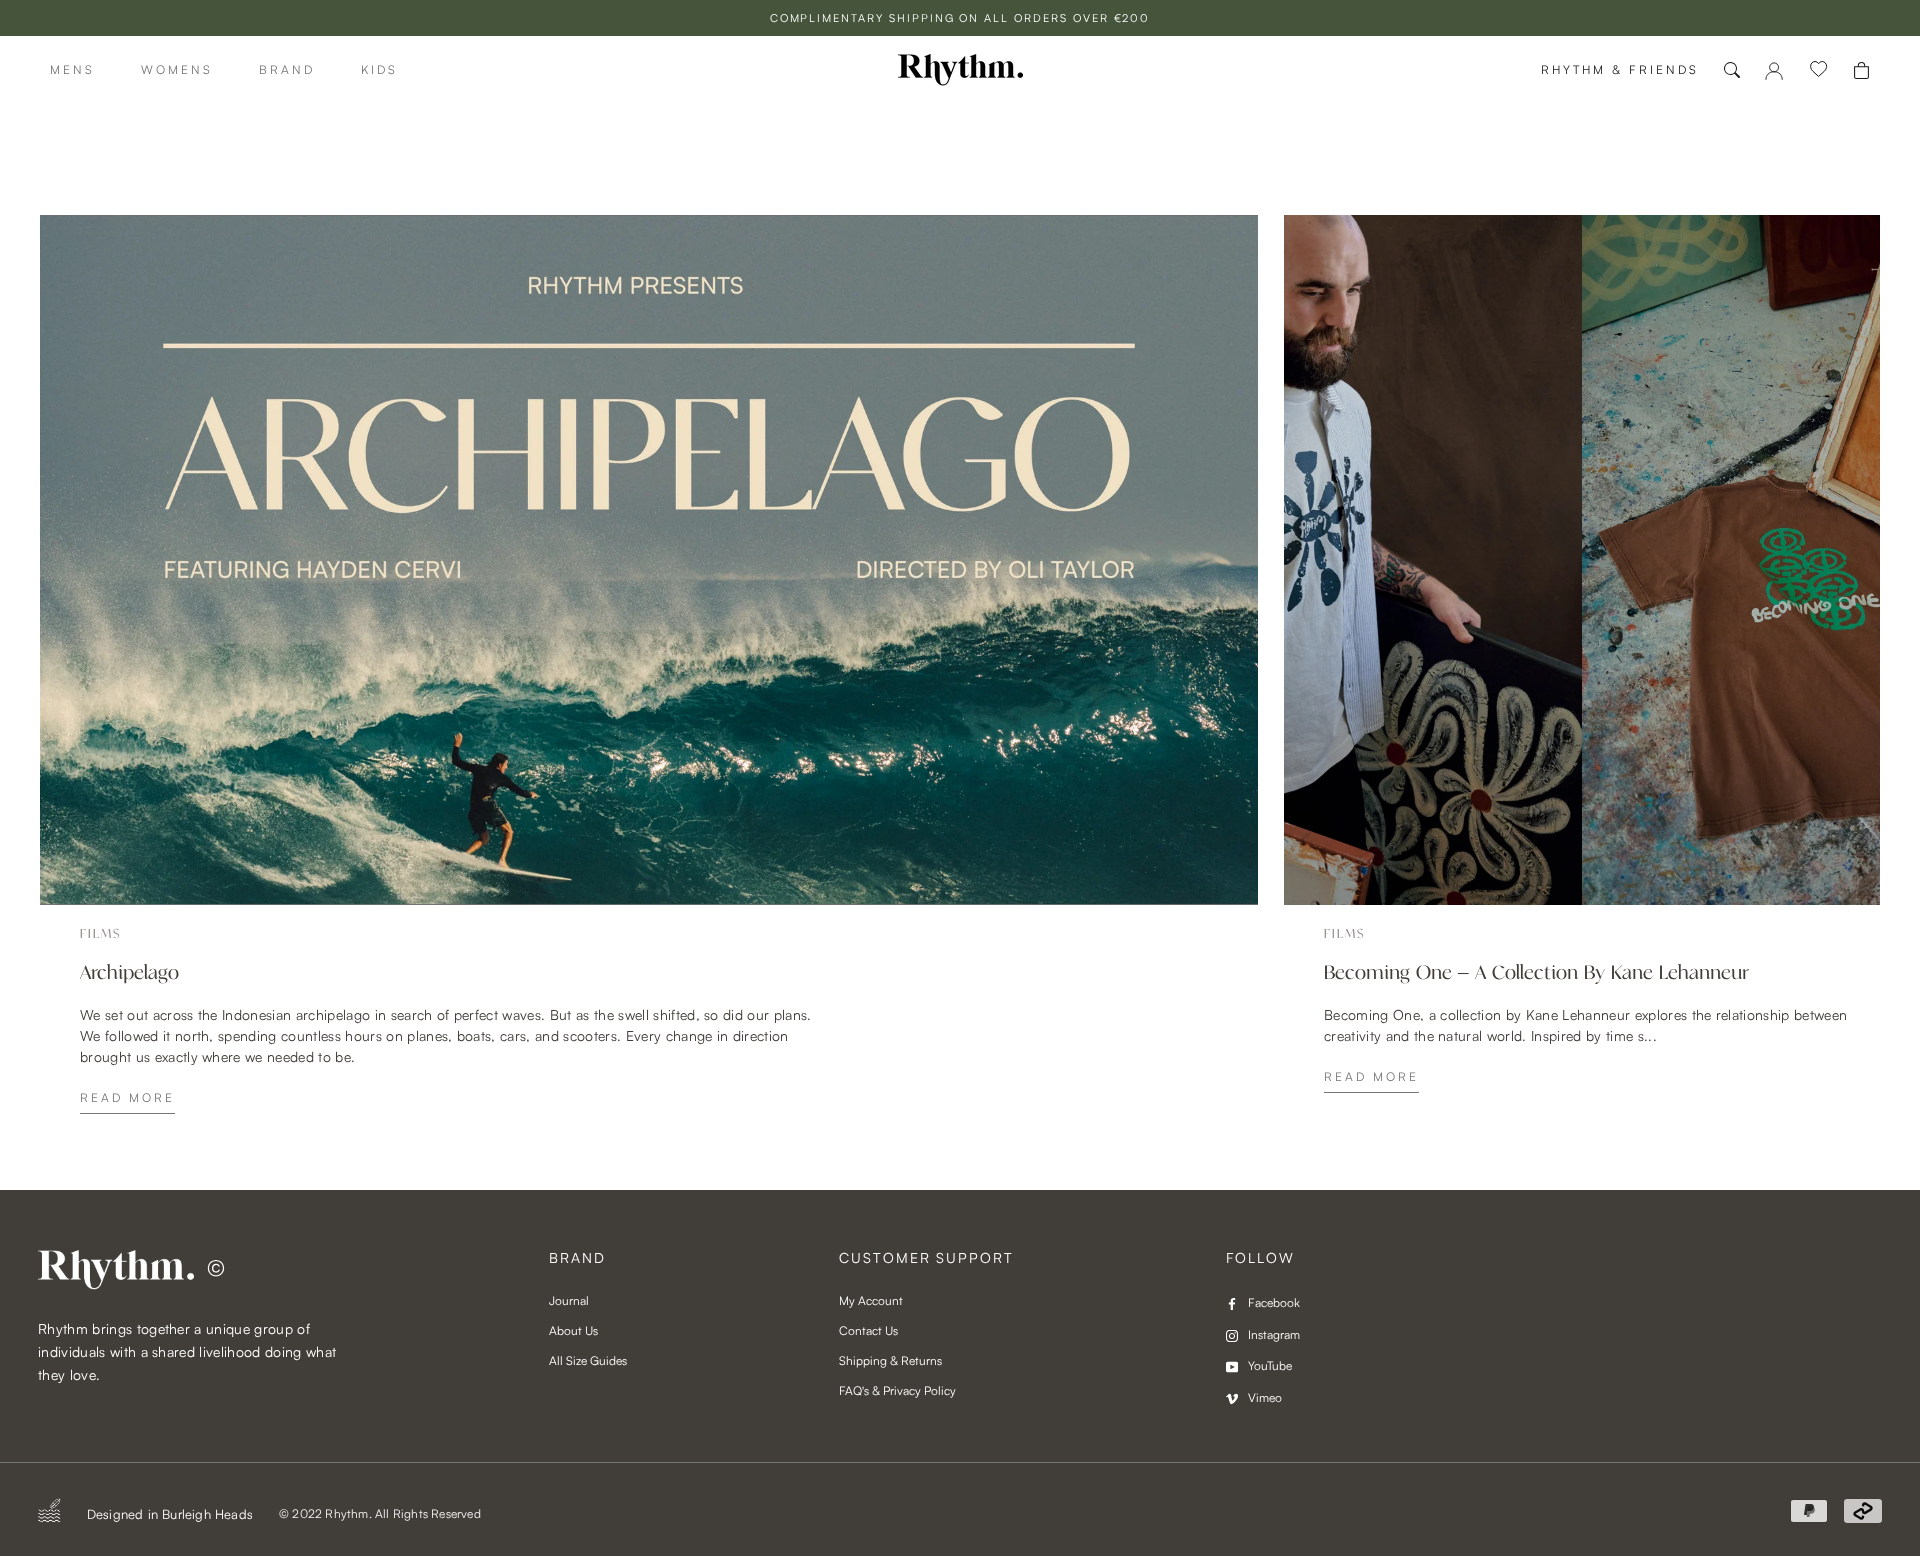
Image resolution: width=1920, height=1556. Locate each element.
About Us (573, 1330)
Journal (569, 1300)
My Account (871, 1300)
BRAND (287, 69)
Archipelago (129, 973)
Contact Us (868, 1330)
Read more (127, 1097)
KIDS (379, 69)
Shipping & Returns (890, 1360)
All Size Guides (588, 1360)
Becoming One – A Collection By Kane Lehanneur (1536, 973)
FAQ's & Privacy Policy (897, 1390)
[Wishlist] (1819, 70)
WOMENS (177, 69)
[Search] (1732, 70)
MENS (72, 69)
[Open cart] (1861, 70)
